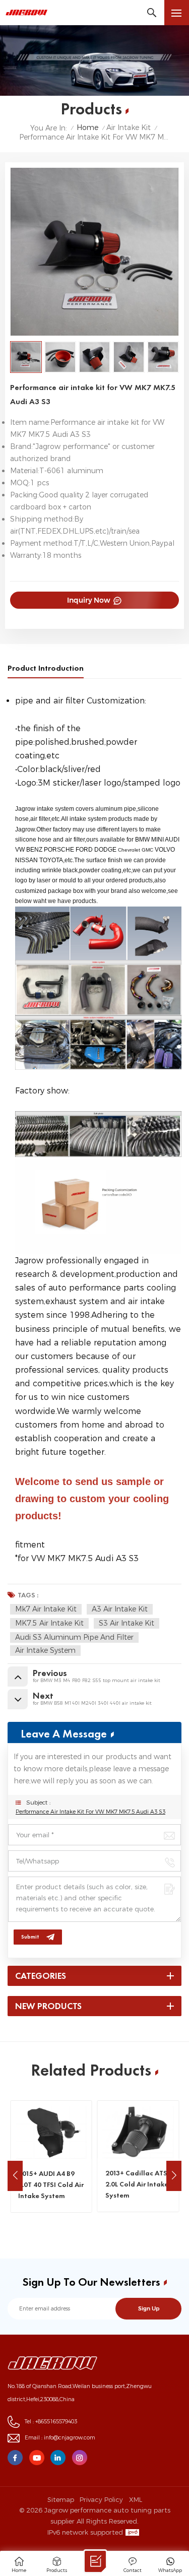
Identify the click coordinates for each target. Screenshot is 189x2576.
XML (136, 2499)
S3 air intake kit (127, 1623)
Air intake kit (129, 128)
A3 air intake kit (120, 1609)
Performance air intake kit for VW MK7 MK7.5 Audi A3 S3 (90, 1812)
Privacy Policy (101, 2499)
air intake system (45, 1650)
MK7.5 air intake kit (49, 1623)
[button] (174, 2176)
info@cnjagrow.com (70, 2438)
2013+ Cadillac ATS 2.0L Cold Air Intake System (137, 2184)
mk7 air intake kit (46, 1609)
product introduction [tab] (46, 668)
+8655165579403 (56, 2422)
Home (87, 128)
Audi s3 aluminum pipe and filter (74, 1637)
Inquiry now (89, 600)
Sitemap (61, 2499)
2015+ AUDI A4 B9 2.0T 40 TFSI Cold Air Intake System (51, 2184)
